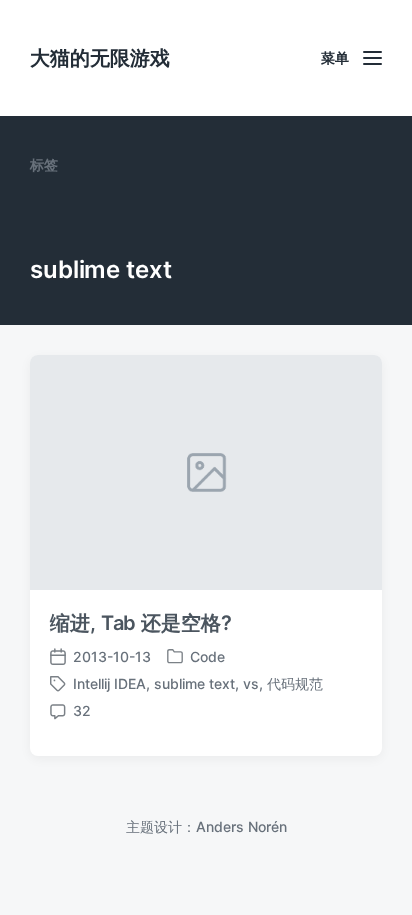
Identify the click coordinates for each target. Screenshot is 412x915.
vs (251, 683)
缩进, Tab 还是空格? (141, 623)
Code (207, 656)
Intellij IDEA (109, 683)
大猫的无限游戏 (100, 58)
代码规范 (295, 683)
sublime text (194, 683)
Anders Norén (241, 826)
